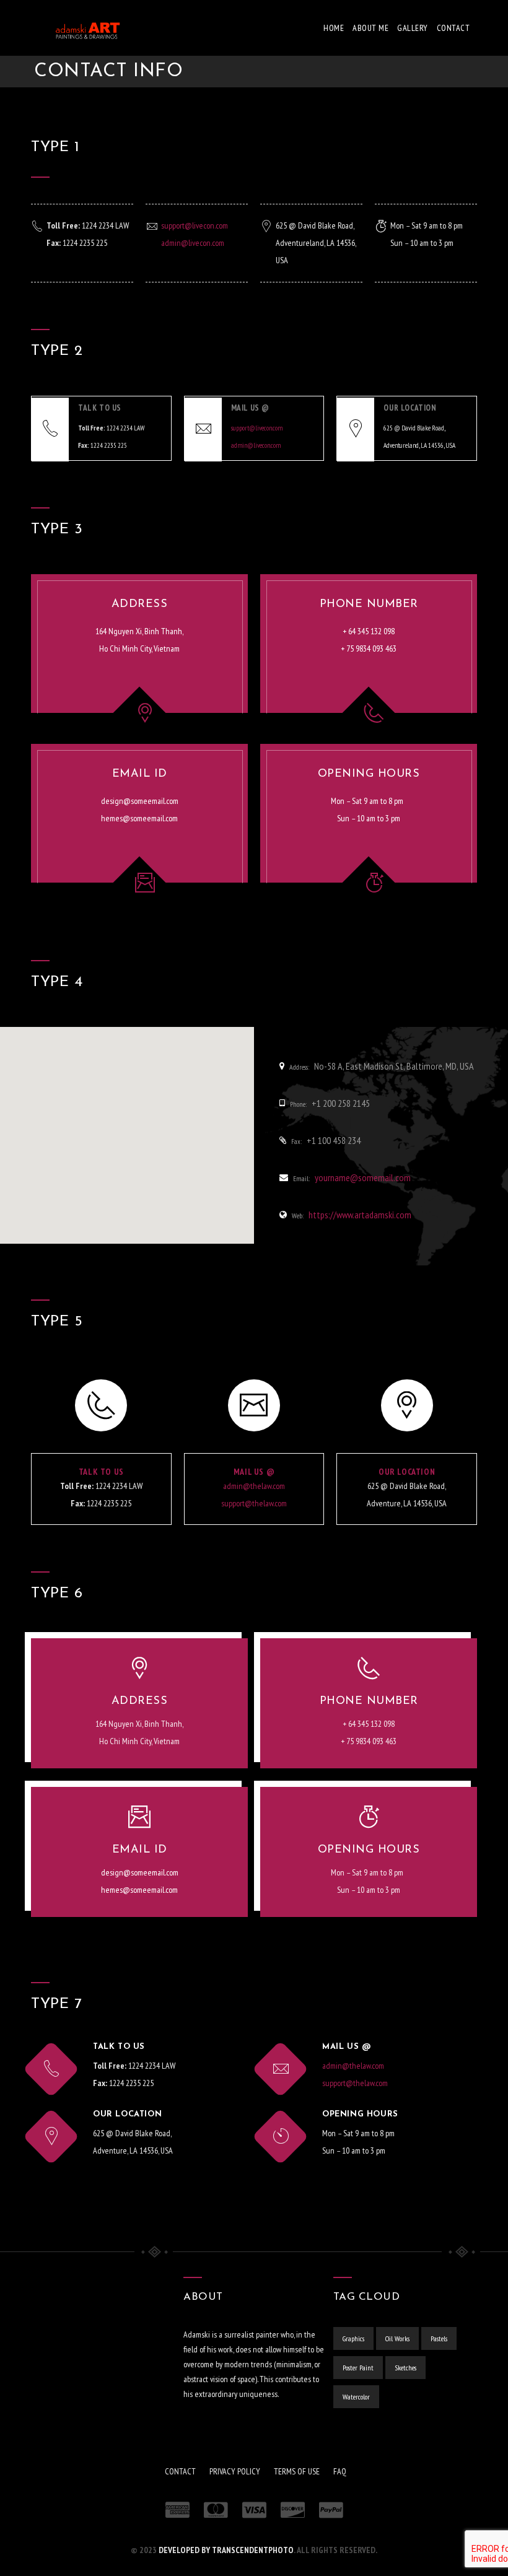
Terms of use (297, 2471)
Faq (340, 2471)
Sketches (405, 2368)
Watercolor (356, 2397)
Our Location (407, 1472)
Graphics (353, 2338)
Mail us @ (254, 1472)
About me (370, 28)
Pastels (439, 2338)
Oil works (397, 2338)
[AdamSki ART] (77, 28)
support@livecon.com (195, 225)
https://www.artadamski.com (360, 1215)
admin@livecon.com (193, 243)
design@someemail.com (140, 801)
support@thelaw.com (254, 1503)
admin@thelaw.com (254, 1486)
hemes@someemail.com (139, 818)
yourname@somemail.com (363, 1177)
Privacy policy (235, 2471)
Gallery (413, 28)
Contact (453, 28)
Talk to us (101, 1472)
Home (334, 28)
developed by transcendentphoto (226, 2550)
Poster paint (358, 2368)
